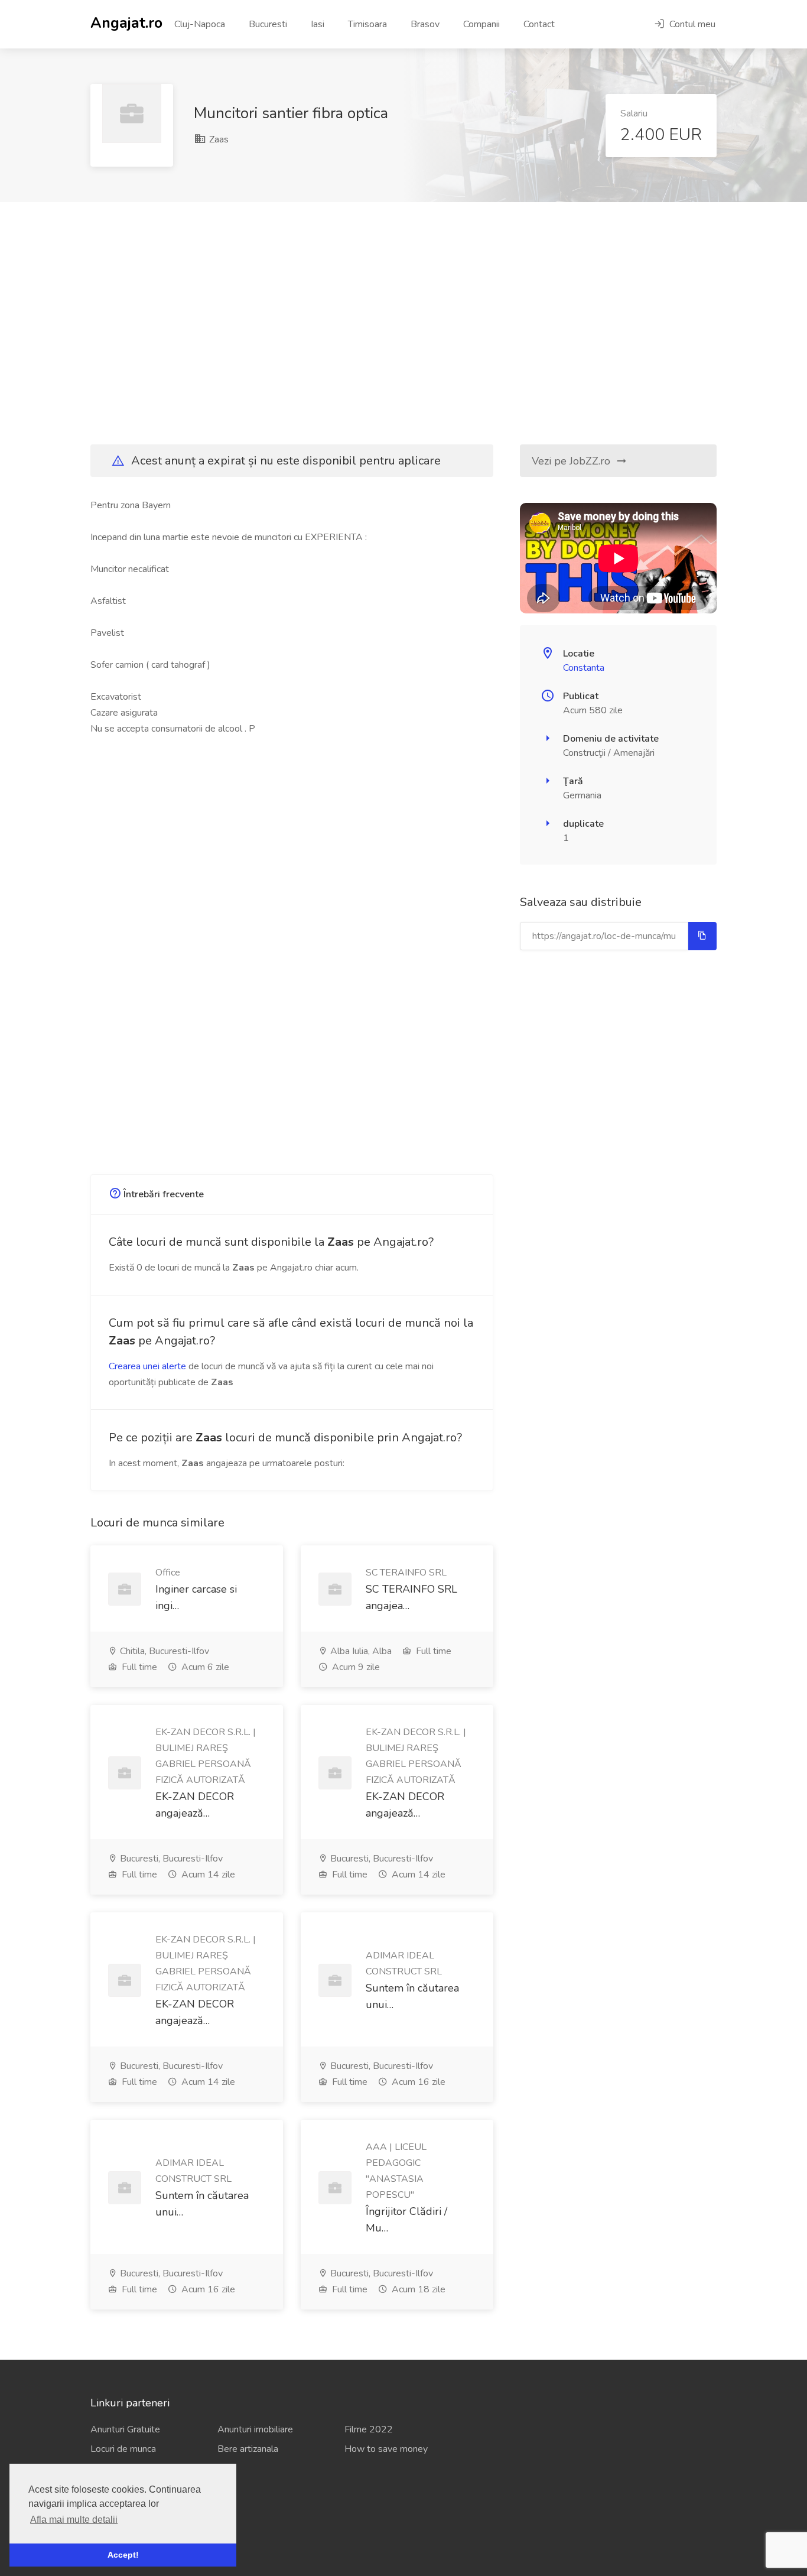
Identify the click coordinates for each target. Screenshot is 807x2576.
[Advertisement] (403, 323)
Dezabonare (115, 2530)
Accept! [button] (123, 2555)
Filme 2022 (369, 2429)
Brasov (425, 24)
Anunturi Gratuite (125, 2429)
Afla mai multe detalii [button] (74, 2520)
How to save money (386, 2449)
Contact (539, 24)
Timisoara (367, 24)
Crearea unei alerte (147, 1366)
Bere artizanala (248, 2449)
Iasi (318, 24)
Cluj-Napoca (200, 24)
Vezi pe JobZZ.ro (572, 461)
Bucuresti (268, 24)
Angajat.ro (126, 22)
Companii (481, 24)
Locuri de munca (123, 2449)
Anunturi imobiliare (255, 2429)
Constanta (584, 668)
